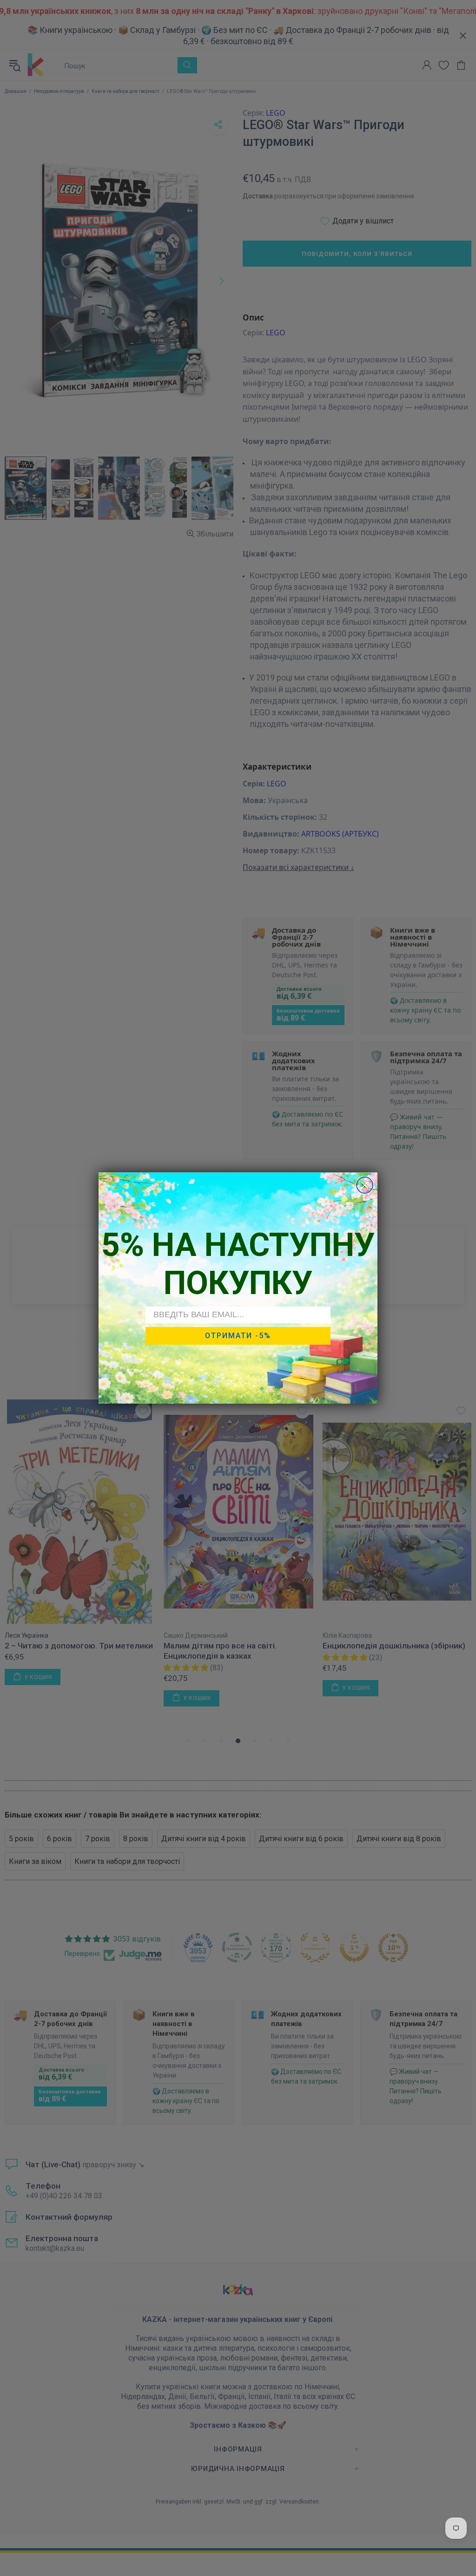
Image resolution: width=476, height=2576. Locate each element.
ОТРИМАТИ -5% (238, 1336)
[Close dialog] (365, 1185)
